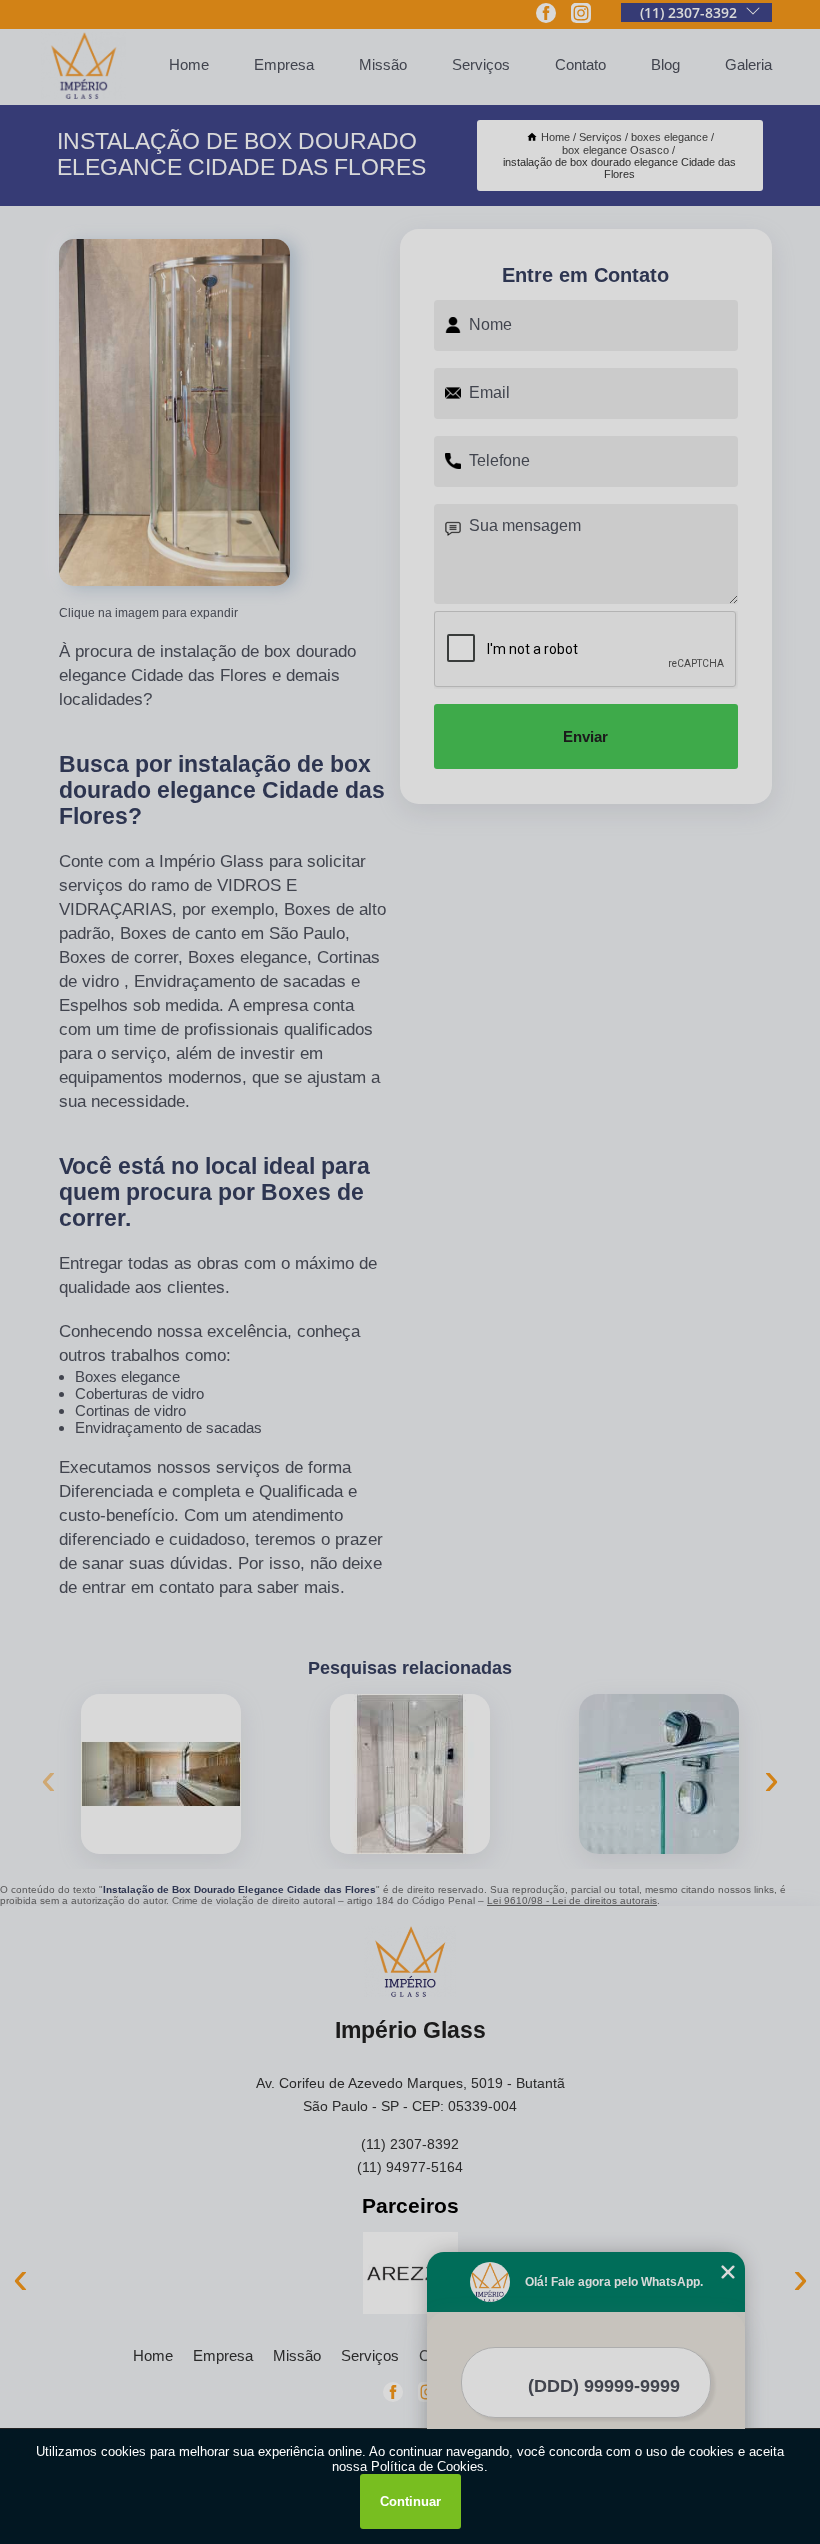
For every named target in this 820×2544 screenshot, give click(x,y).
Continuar (410, 2501)
